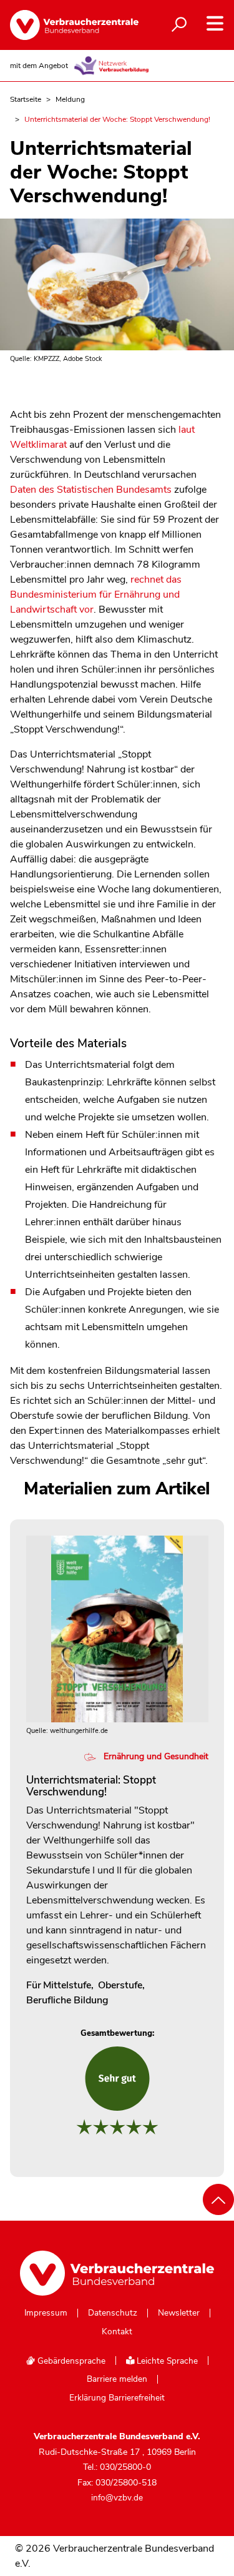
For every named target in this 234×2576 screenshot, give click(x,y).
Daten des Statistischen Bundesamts (91, 490)
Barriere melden (117, 2379)
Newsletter (179, 2313)
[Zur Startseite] (64, 25)
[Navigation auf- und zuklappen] (215, 23)
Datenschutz (113, 2313)
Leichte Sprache (166, 2361)
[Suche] (179, 25)
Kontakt (117, 2332)
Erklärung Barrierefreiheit (117, 2398)
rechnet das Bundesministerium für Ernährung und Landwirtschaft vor (96, 595)
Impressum (46, 2313)
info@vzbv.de (117, 2498)
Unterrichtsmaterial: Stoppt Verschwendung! (91, 1786)
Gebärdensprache (70, 2361)
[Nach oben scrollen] (218, 2199)
